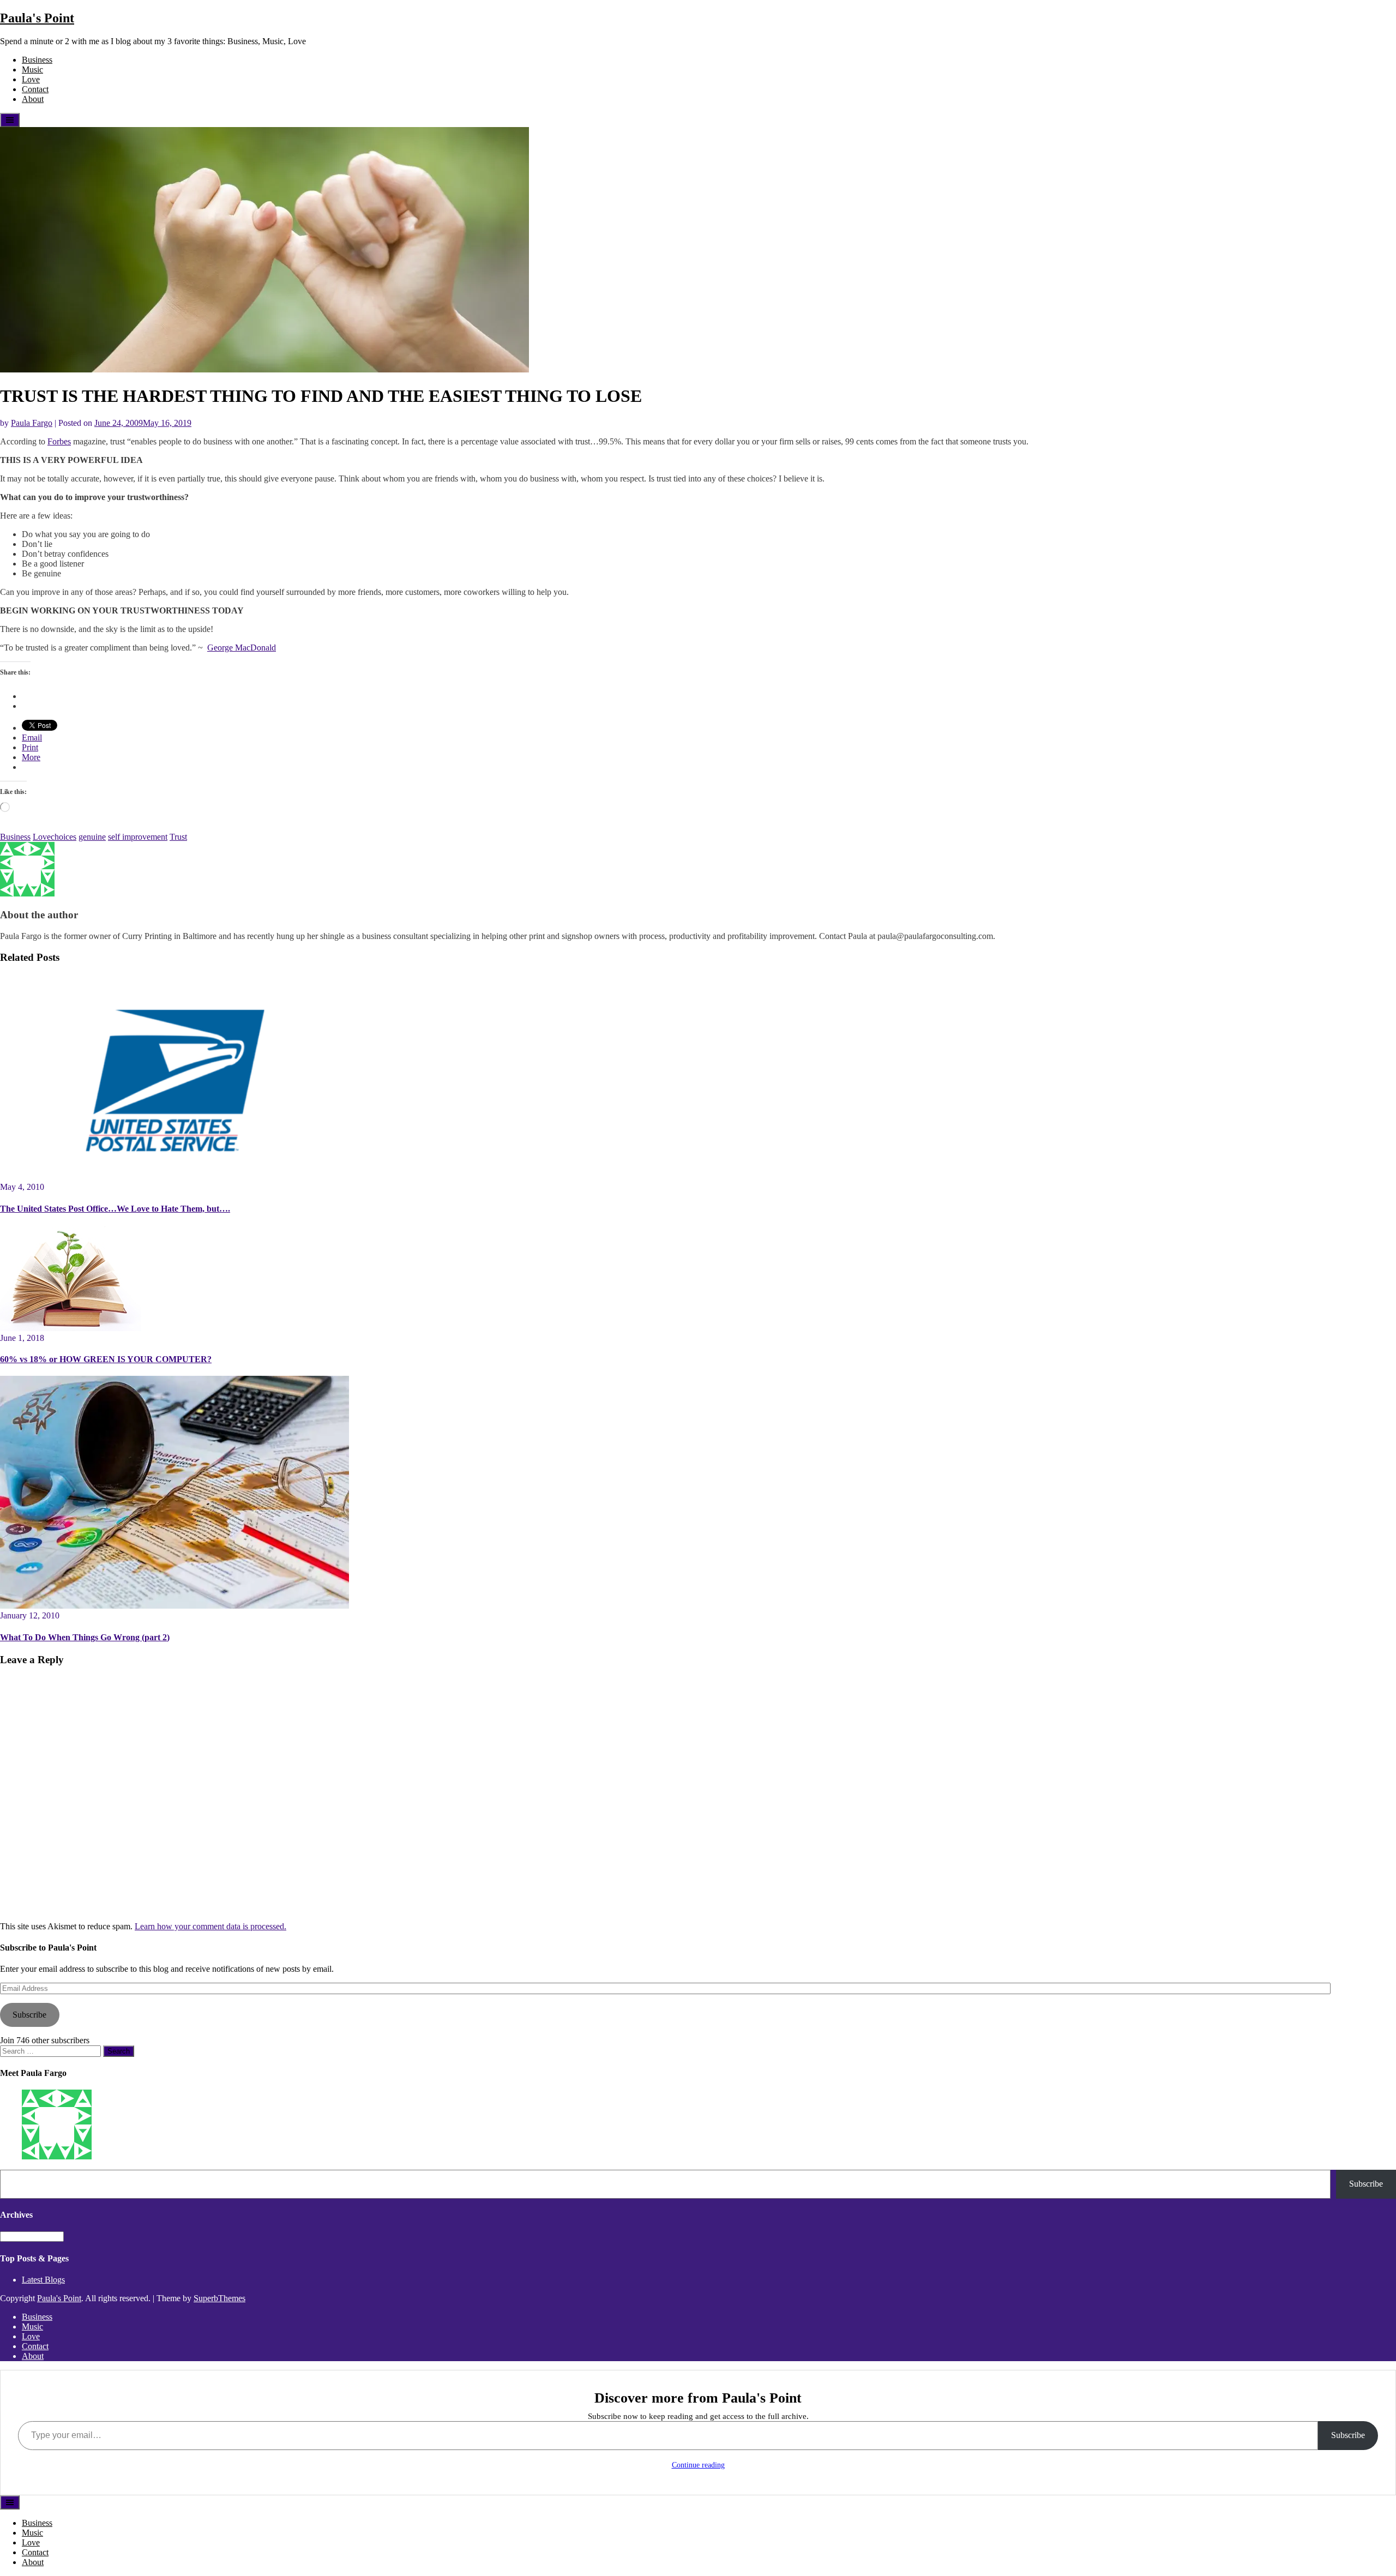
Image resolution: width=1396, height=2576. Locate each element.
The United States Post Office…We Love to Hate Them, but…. (115, 1209)
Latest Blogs (43, 2280)
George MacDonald (242, 648)
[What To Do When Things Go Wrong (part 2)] (174, 1606)
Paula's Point (37, 18)
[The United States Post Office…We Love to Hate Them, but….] (174, 1177)
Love (31, 79)
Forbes (59, 441)
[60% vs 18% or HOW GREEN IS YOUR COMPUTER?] (71, 1328)
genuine (92, 837)
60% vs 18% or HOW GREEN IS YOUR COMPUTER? (106, 1359)
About (33, 99)
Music (32, 70)
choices (64, 837)
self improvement (138, 837)
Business (37, 60)
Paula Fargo (32, 423)
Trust (178, 837)
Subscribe (29, 2015)
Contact (35, 89)
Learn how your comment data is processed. (210, 1926)
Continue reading (698, 2465)
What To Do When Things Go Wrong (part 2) (85, 1637)
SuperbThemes (219, 2298)
